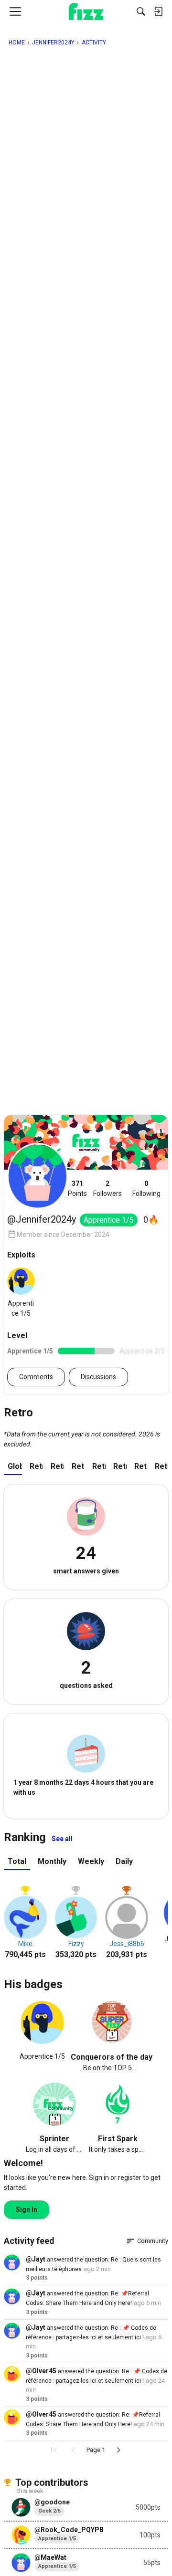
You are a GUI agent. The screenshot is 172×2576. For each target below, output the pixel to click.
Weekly (91, 1861)
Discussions (98, 1377)
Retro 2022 (99, 1466)
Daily (124, 1861)
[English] (86, 11)
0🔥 (151, 1220)
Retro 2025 (36, 1466)
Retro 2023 (78, 1466)
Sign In (27, 2209)
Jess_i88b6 (127, 1944)
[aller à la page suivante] (118, 2450)
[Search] (141, 11)
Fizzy (76, 1944)
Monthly (52, 1861)
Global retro (15, 1466)
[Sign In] (158, 11)
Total (17, 1861)
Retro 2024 (57, 1466)
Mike (25, 1944)
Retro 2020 (141, 1466)
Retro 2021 (120, 1466)
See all (62, 1839)
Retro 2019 (161, 1466)
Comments (36, 1377)
